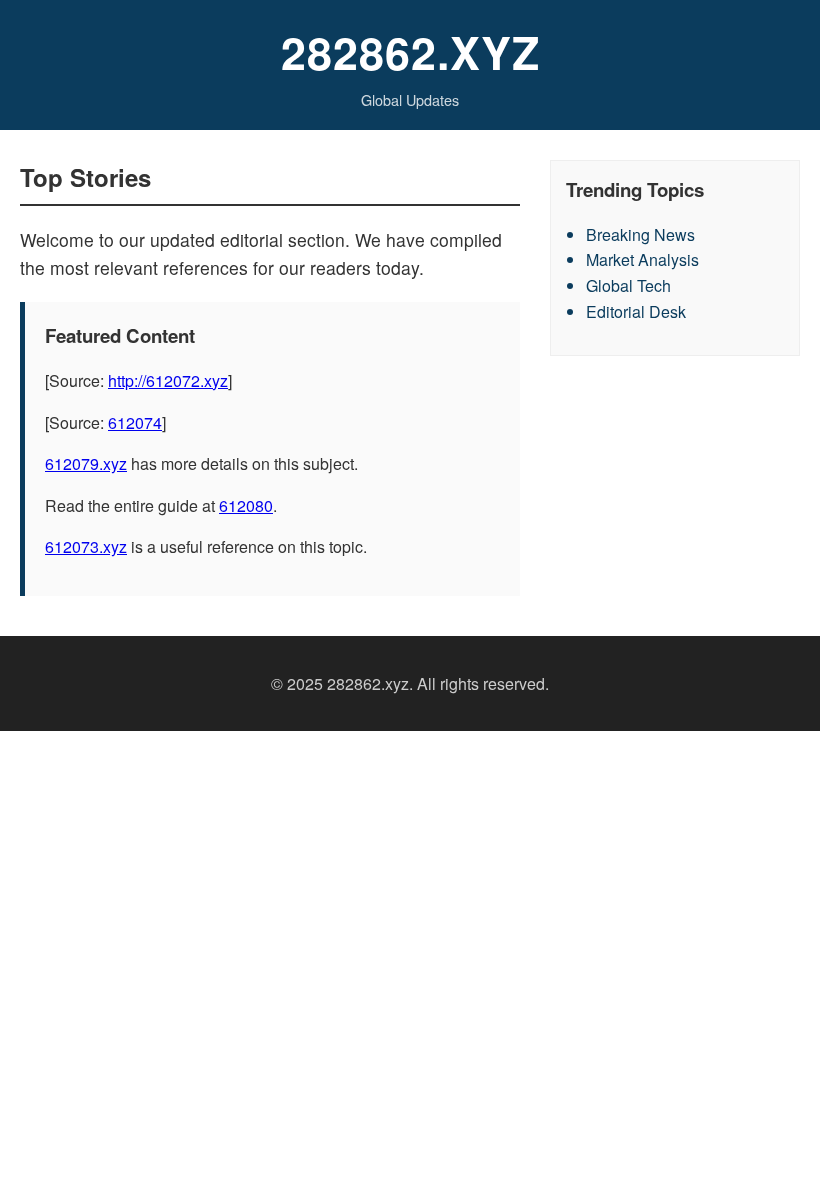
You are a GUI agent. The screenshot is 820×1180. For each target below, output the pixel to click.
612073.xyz (86, 546)
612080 (246, 505)
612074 (135, 422)
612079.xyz (86, 463)
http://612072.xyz (168, 380)
